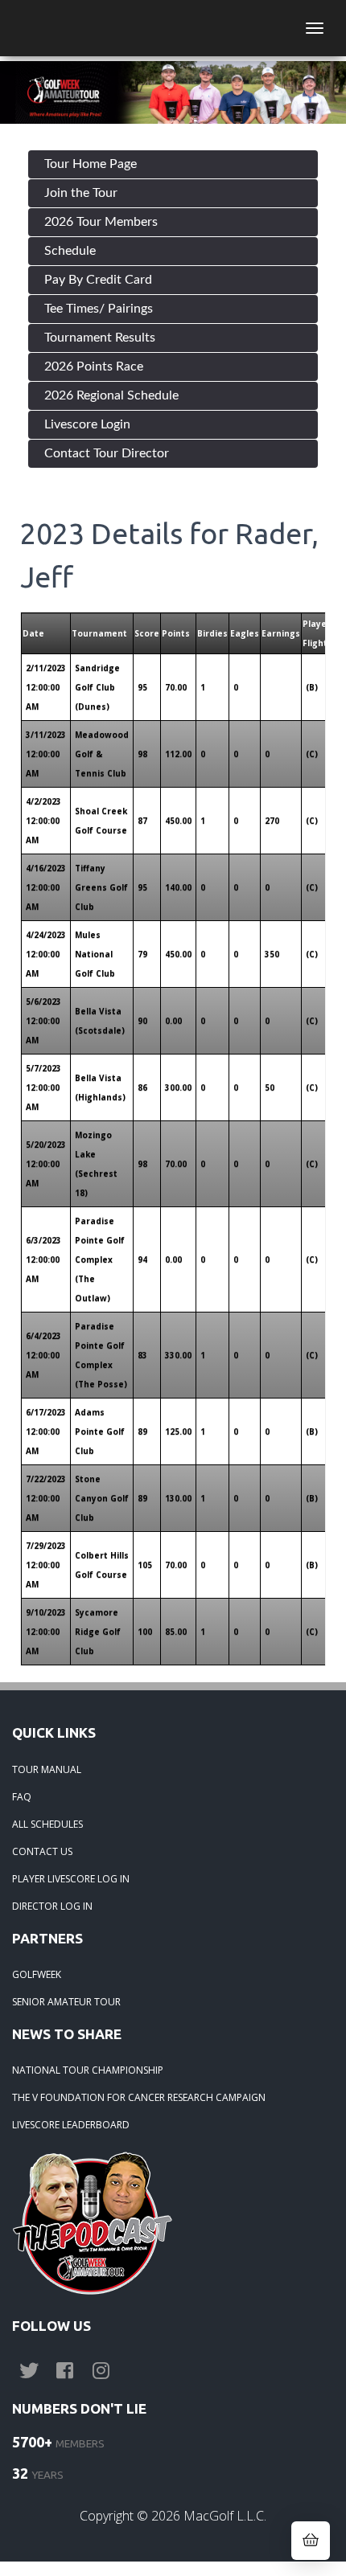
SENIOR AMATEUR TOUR (66, 2002)
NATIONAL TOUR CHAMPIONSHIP (88, 2070)
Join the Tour (81, 193)
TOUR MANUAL (47, 1769)
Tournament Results (100, 338)
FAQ (22, 1797)
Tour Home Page (91, 164)
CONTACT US (42, 1851)
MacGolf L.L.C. (225, 2516)
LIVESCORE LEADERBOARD (71, 2125)
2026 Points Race (94, 367)
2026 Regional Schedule (111, 395)
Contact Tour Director (107, 453)
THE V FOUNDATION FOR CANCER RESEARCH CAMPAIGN (139, 2097)
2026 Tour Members (101, 222)
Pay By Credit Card (98, 280)
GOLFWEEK (37, 1974)
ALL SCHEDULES (47, 1824)
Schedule (70, 251)
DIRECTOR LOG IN (52, 1906)
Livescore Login (87, 424)
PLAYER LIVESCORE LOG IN (71, 1879)
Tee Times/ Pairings (99, 309)
